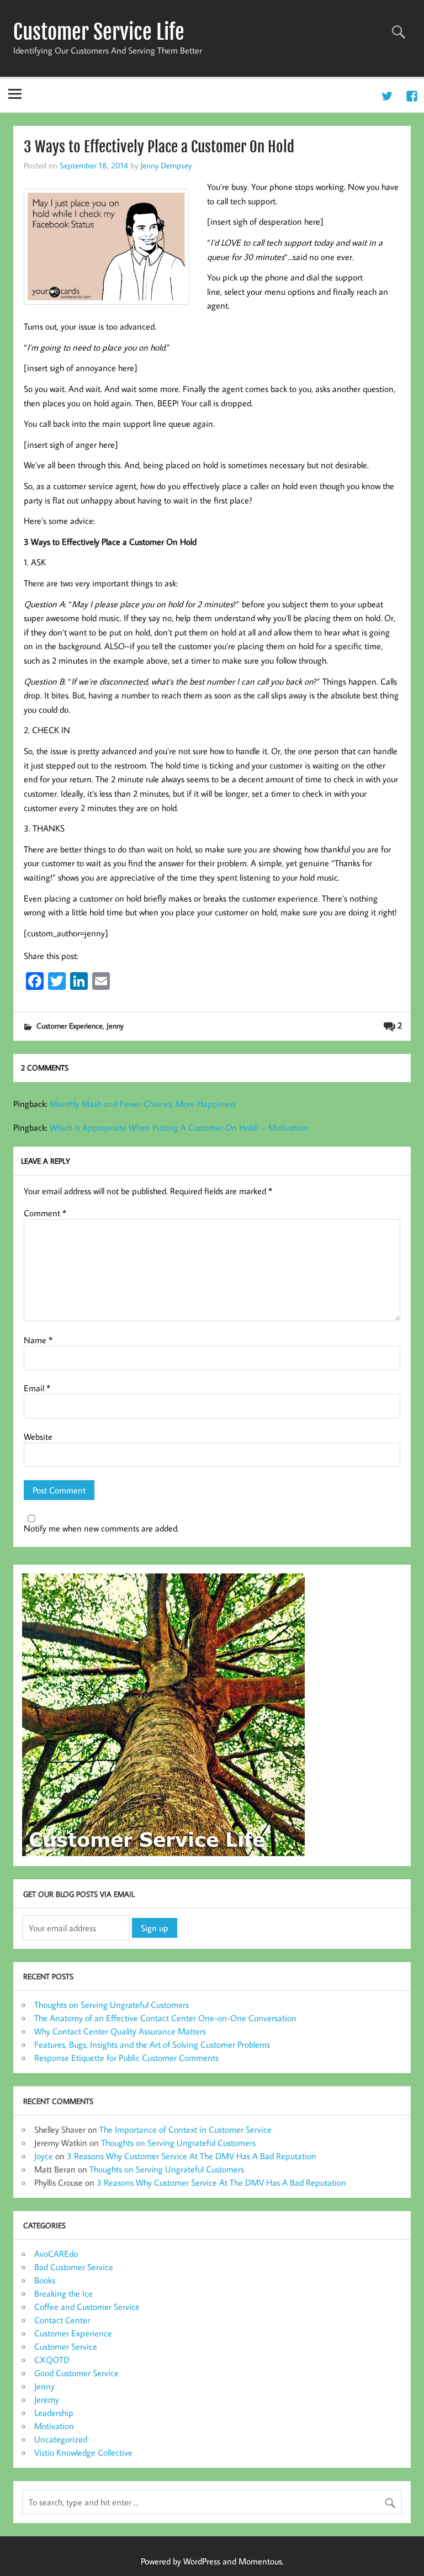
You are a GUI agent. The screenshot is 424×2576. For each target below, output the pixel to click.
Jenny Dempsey (166, 165)
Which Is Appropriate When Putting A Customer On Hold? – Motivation (179, 1127)
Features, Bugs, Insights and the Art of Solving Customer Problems (152, 2044)
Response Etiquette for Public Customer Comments (126, 2058)
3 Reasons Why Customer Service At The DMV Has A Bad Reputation (192, 2156)
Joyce (44, 2156)
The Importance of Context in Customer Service (185, 2129)
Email (37, 1388)
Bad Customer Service (74, 2267)
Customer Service (66, 2346)
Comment (45, 1213)
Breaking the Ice (63, 2293)
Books (45, 2280)
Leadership (54, 2413)
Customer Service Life (99, 32)
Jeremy (47, 2399)
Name (38, 1340)
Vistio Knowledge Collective (83, 2452)
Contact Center (62, 2320)
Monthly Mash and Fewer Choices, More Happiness (143, 1104)
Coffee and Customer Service (87, 2307)
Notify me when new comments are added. (101, 1528)
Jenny (115, 1025)
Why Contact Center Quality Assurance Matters (120, 2031)
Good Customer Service (76, 2373)
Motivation (54, 2426)
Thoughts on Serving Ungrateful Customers (112, 2005)
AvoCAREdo (56, 2254)
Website (38, 1437)
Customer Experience (70, 1025)
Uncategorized (61, 2439)
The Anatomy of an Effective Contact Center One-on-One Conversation (165, 2018)
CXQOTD (52, 2360)
